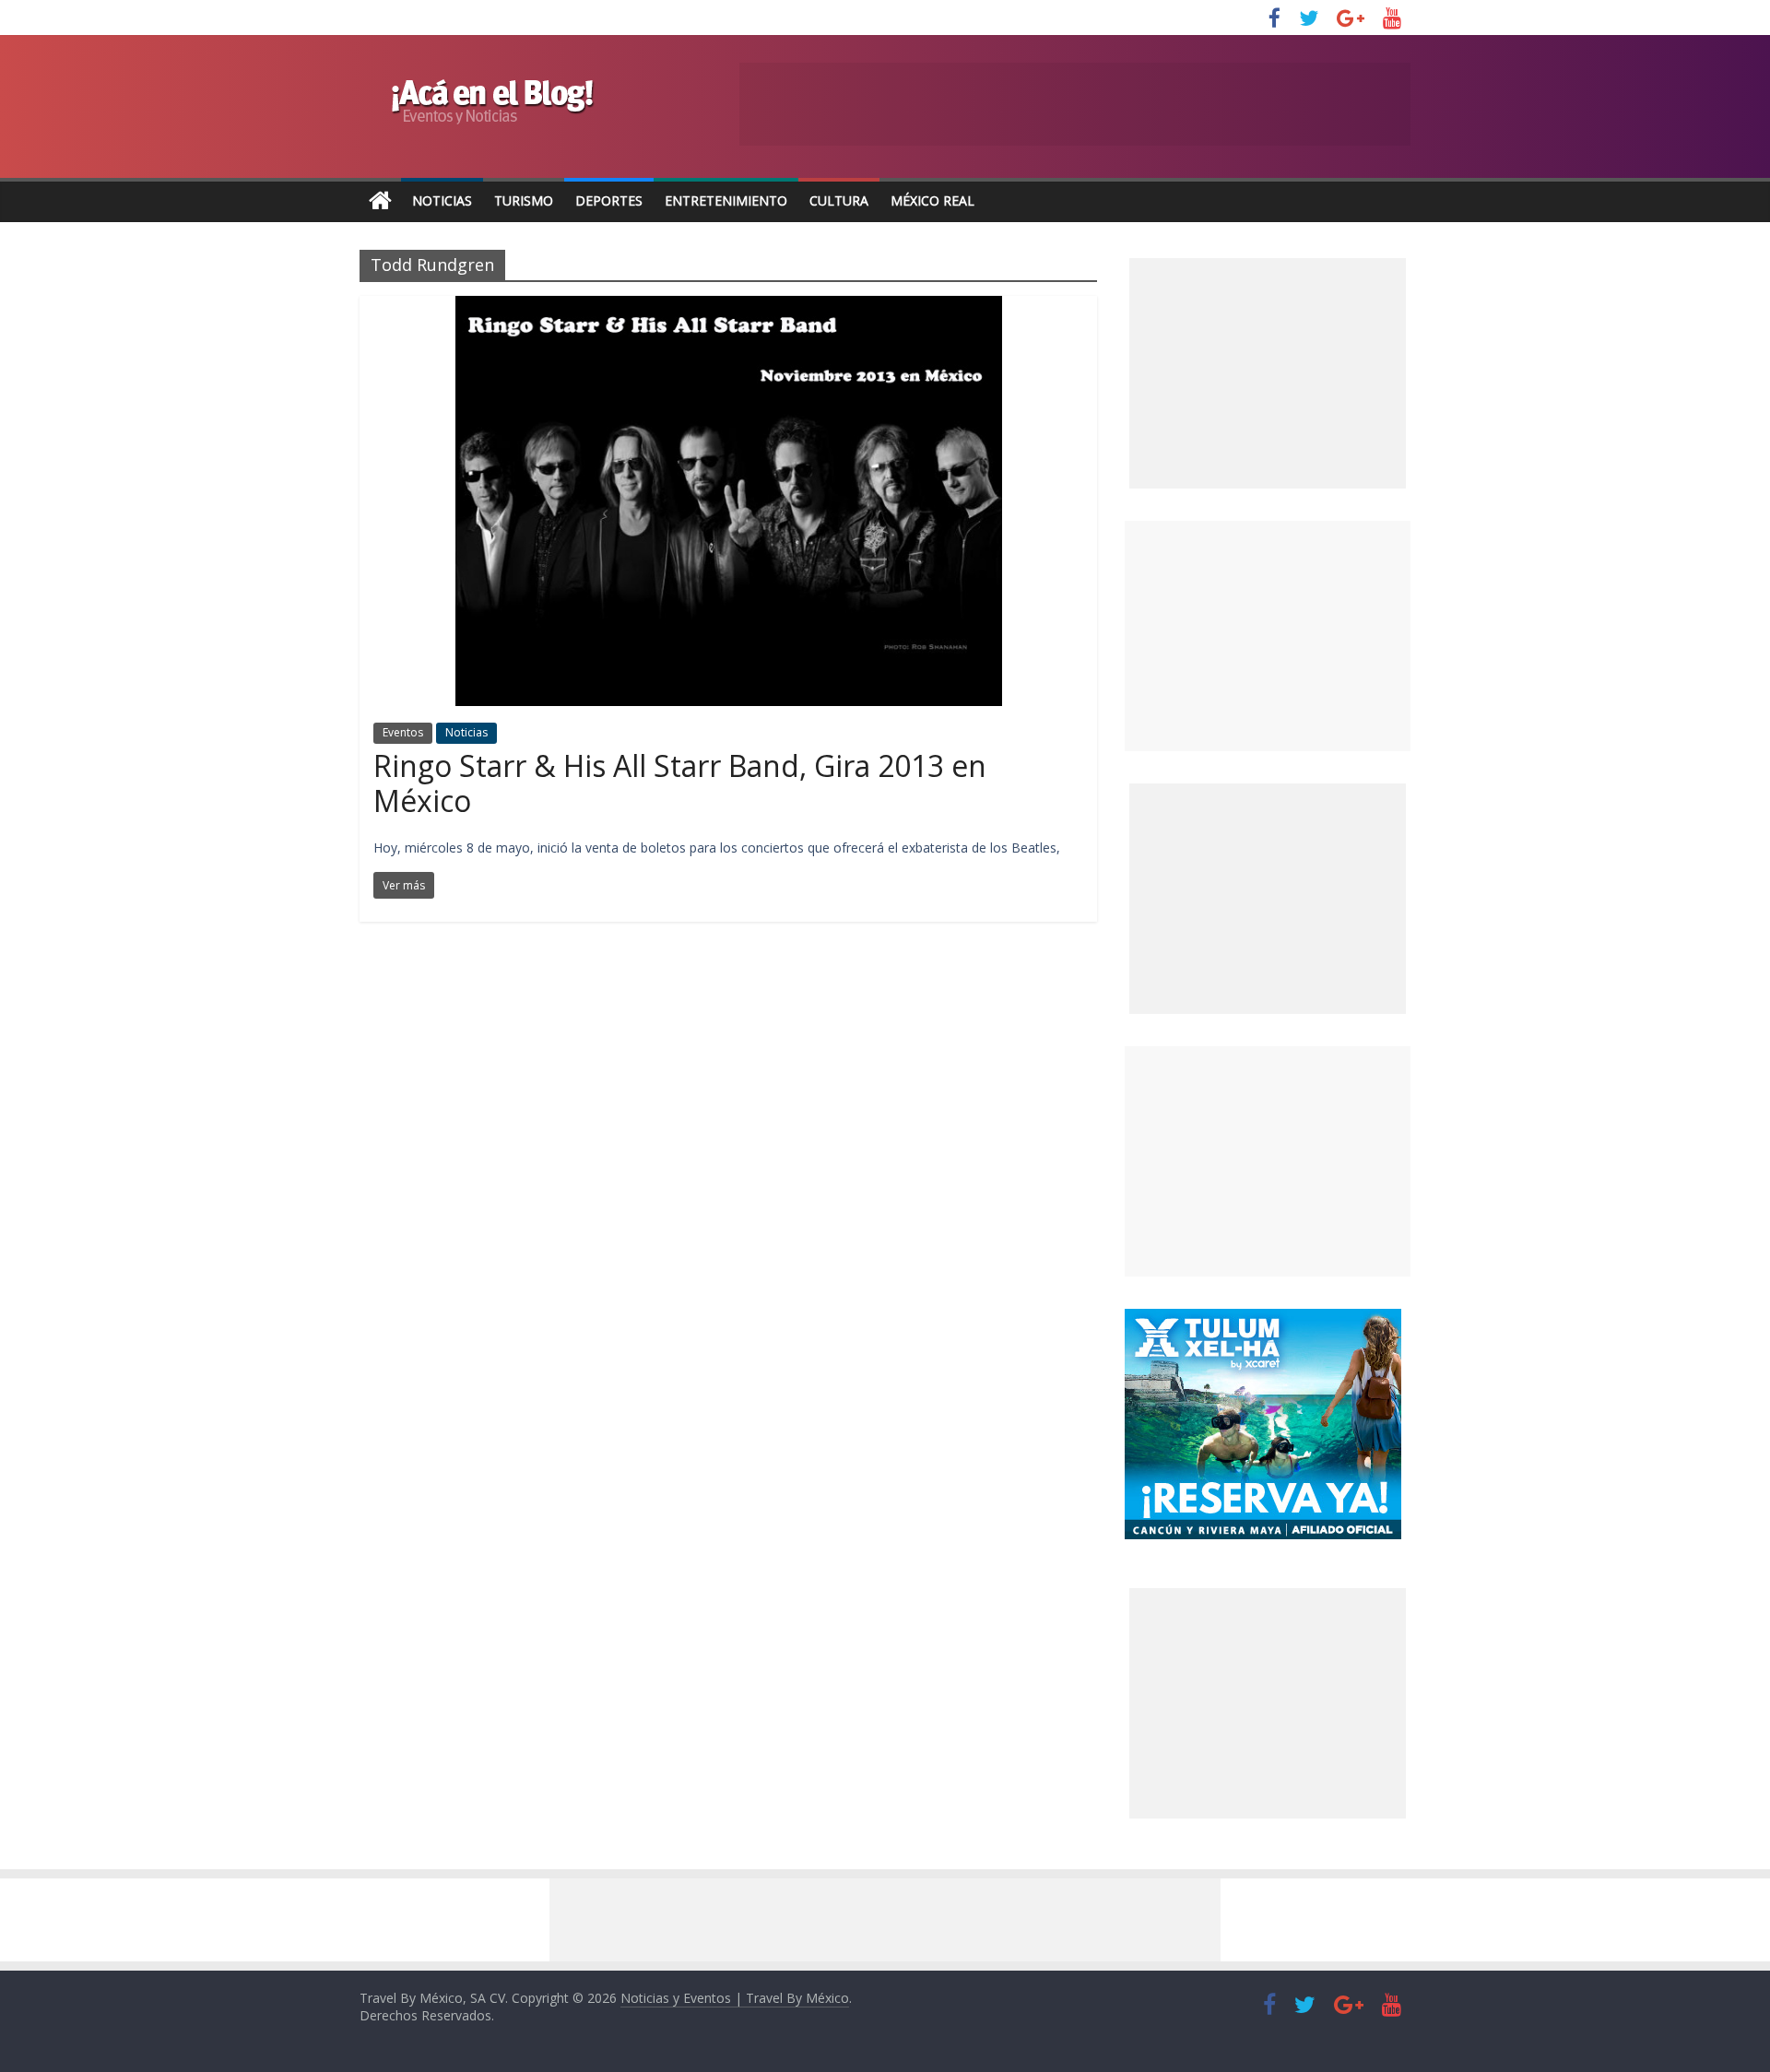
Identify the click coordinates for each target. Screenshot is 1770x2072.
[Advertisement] (1268, 636)
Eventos (403, 732)
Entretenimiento (726, 200)
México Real (932, 200)
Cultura (839, 200)
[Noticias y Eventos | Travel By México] (380, 201)
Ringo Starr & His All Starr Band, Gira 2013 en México (680, 783)
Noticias (442, 200)
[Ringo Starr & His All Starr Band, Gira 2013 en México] (729, 307)
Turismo (524, 200)
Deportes (609, 200)
